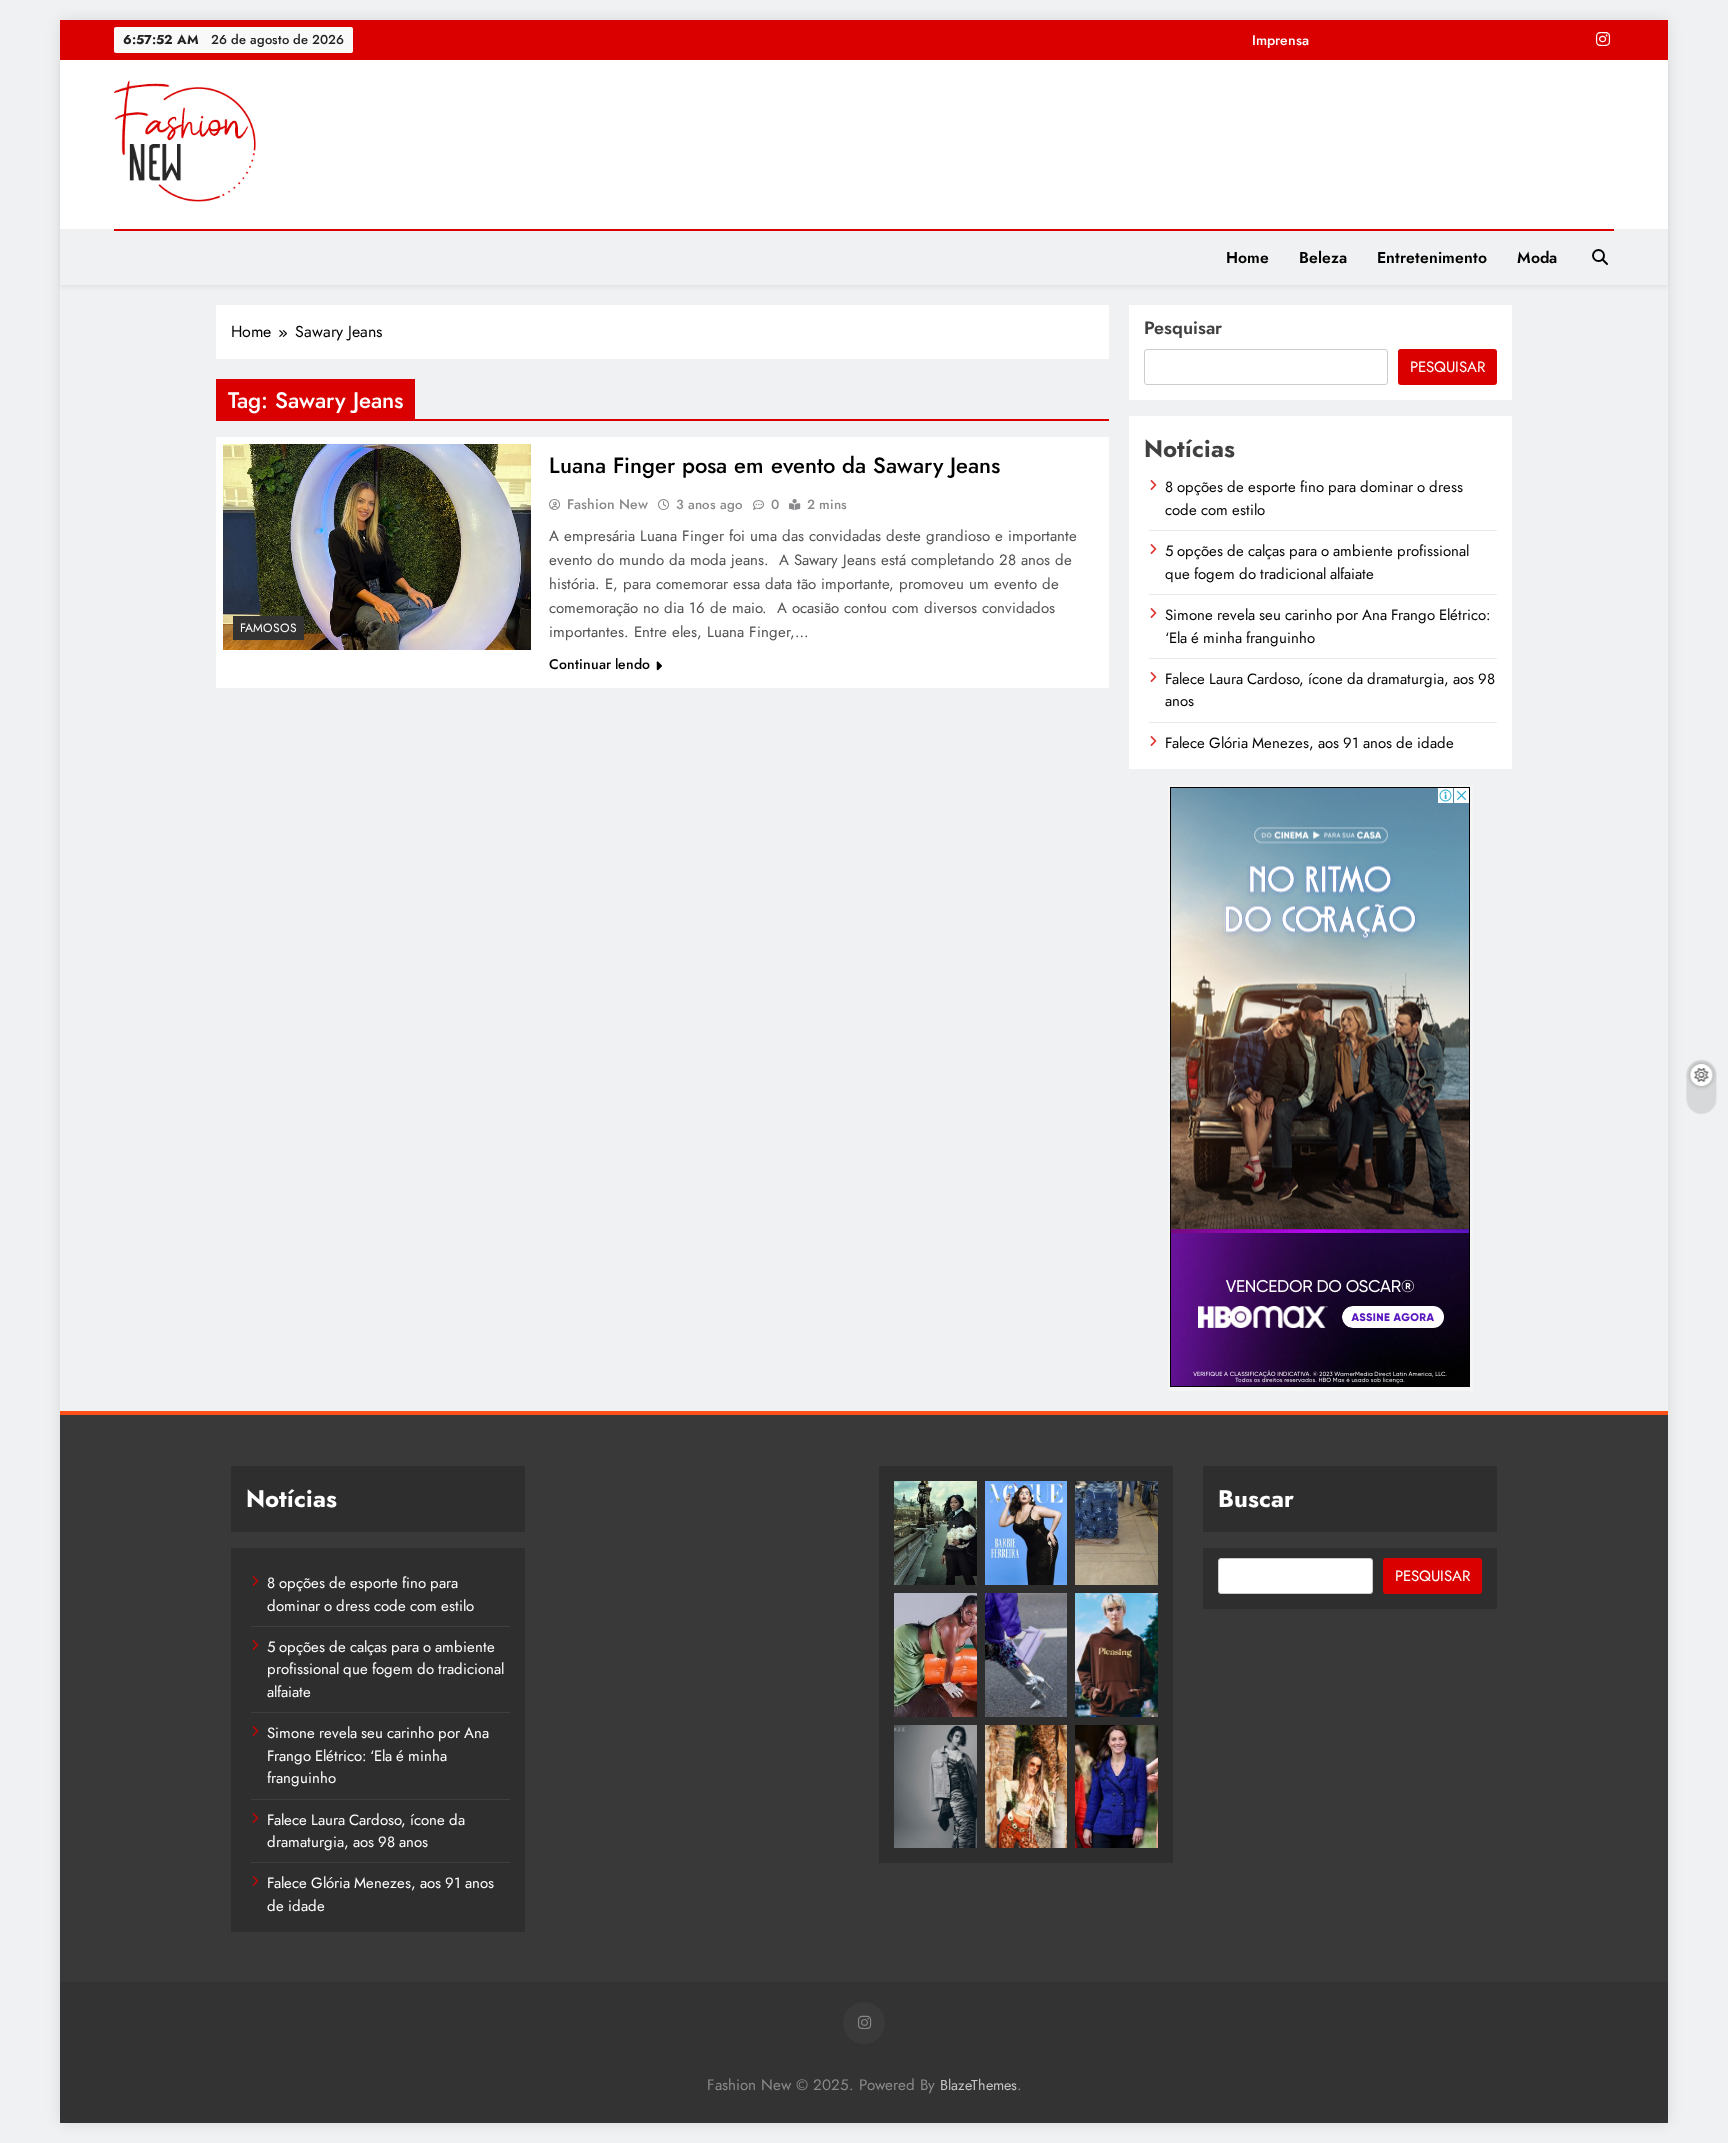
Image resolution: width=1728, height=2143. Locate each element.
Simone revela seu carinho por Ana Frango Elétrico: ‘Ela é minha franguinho (378, 1755)
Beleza (1323, 257)
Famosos (268, 628)
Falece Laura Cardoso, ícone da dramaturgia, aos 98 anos (366, 1831)
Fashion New (607, 504)
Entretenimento (1432, 257)
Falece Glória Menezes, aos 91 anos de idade (1309, 743)
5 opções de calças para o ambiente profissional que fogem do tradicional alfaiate (1317, 562)
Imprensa (1280, 40)
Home (1247, 257)
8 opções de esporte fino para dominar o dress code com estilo (370, 1594)
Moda (1537, 257)
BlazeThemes (978, 2085)
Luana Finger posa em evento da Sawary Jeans (774, 465)
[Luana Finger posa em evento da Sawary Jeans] (377, 546)
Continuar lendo (599, 664)
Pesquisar (1183, 328)
